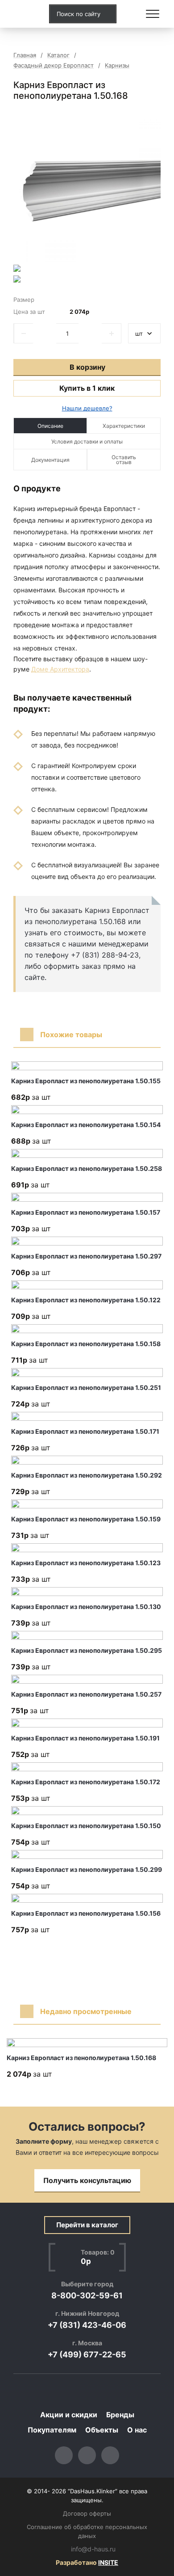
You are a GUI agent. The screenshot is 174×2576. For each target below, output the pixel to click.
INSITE (108, 2562)
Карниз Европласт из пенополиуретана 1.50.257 (86, 1694)
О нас (137, 2430)
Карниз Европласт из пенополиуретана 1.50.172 (86, 1782)
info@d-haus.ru (93, 2549)
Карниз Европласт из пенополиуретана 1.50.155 (86, 1081)
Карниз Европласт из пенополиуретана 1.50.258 (87, 1168)
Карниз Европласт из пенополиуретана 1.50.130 (86, 1607)
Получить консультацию (87, 2180)
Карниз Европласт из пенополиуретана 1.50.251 (86, 1387)
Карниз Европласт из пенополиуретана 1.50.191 (85, 1738)
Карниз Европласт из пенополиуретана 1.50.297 (86, 1256)
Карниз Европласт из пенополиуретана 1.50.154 (86, 1125)
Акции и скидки (69, 2415)
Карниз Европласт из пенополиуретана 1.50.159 (86, 1519)
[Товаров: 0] (131, 14)
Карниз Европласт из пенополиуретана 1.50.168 (81, 2058)
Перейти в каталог (87, 2225)
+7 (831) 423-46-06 (87, 2325)
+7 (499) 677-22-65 (87, 2354)
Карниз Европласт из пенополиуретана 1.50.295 (87, 1650)
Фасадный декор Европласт (54, 65)
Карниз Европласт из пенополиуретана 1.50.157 (86, 1212)
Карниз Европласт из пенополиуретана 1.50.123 (86, 1563)
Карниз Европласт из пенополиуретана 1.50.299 (87, 1869)
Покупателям (52, 2430)
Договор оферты (87, 2513)
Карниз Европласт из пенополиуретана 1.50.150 (86, 1826)
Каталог (58, 55)
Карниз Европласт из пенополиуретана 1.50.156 (86, 1913)
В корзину (87, 367)
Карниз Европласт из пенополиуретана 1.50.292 (87, 1475)
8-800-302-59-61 (87, 2295)
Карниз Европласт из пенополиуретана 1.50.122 (86, 1300)
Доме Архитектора (60, 669)
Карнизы (117, 65)
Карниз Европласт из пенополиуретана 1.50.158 (86, 1344)
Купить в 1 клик (87, 388)
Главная (25, 55)
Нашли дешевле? (87, 408)
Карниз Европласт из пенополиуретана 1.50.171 (85, 1431)
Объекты (102, 2430)
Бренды (120, 2415)
